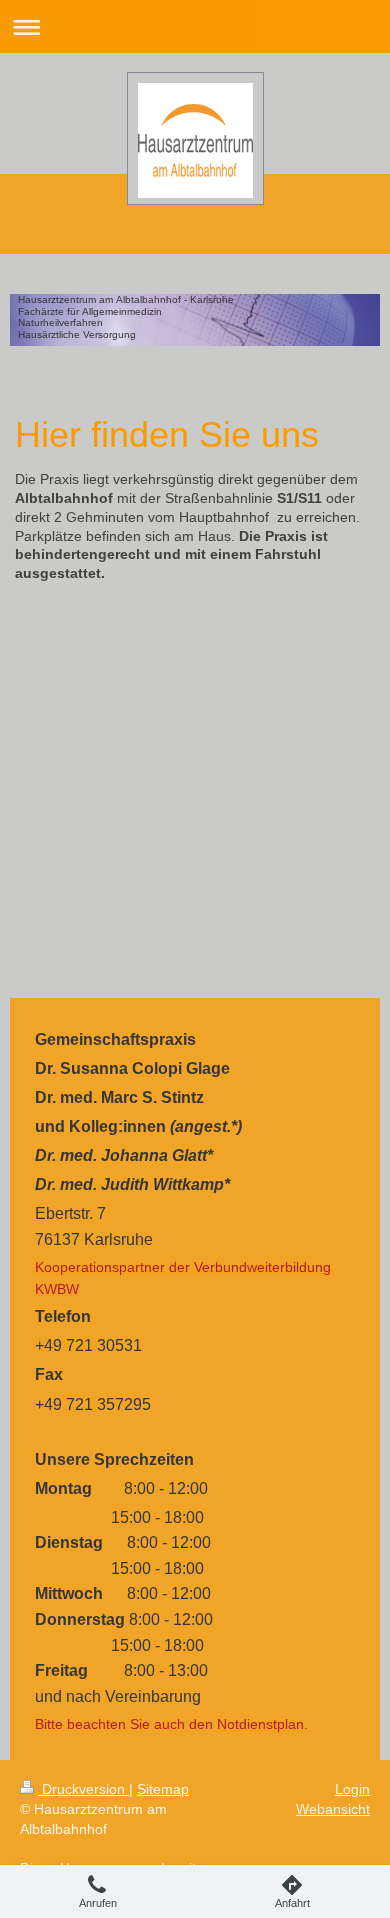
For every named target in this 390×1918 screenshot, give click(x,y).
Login (352, 1789)
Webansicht (333, 1809)
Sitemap (163, 1789)
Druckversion (83, 1789)
